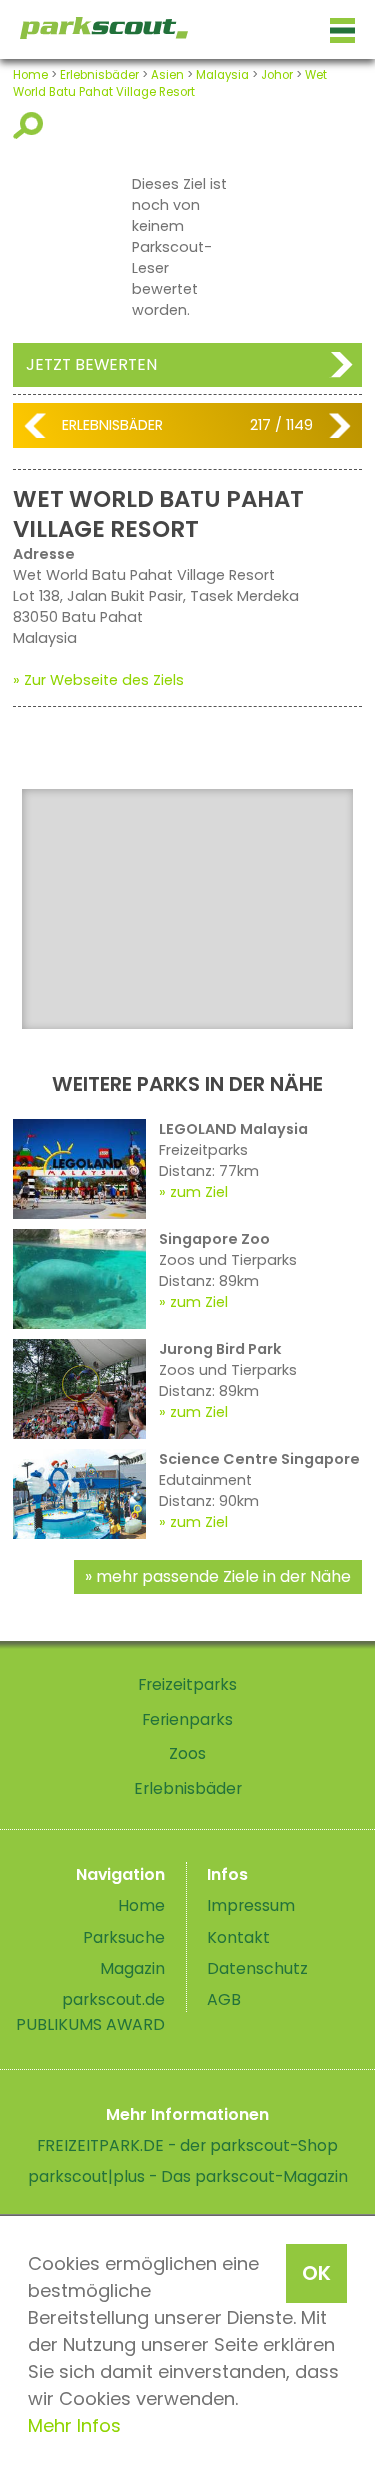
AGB (224, 1999)
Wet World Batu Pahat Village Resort (170, 83)
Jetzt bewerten (91, 364)
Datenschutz (257, 1968)
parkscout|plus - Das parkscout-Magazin (188, 2176)
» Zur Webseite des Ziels (98, 680)
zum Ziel (199, 1192)
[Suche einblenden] (31, 125)
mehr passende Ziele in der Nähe (223, 1576)
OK (316, 2273)
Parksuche (124, 1937)
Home (30, 75)
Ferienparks (187, 1719)
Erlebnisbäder (99, 75)
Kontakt (238, 1937)
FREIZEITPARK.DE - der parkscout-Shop (187, 2145)
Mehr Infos (74, 2425)
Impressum (251, 1905)
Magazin (132, 1968)
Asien (167, 75)
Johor (277, 75)
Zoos (187, 1753)
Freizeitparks (187, 1684)
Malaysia (222, 75)
